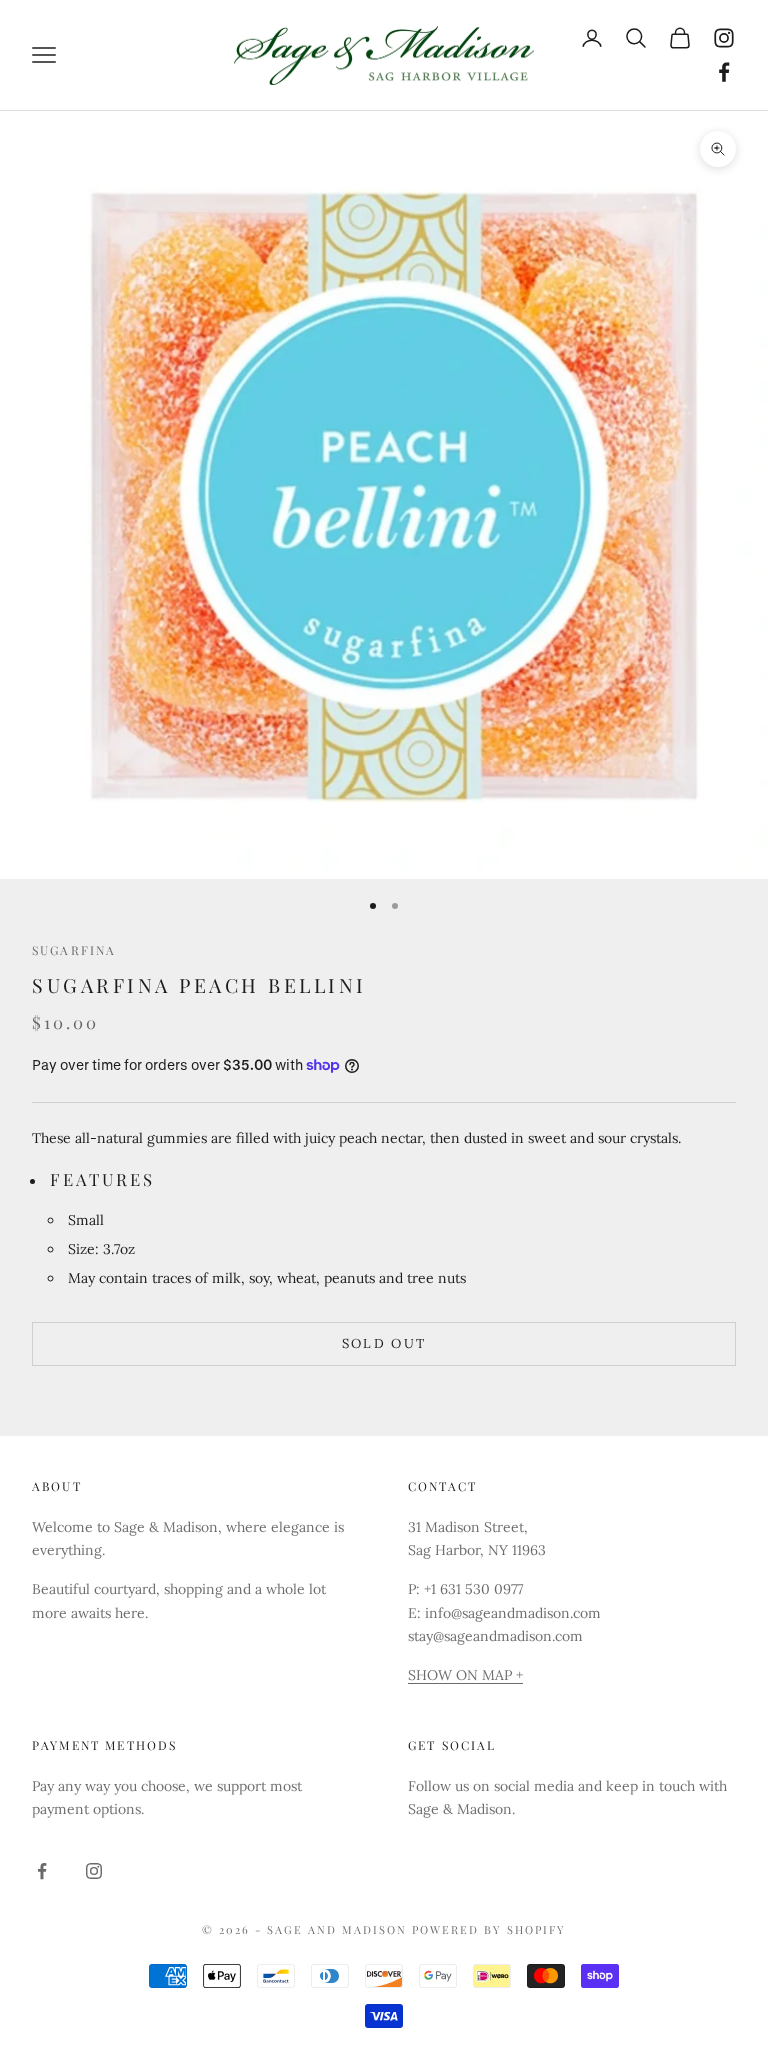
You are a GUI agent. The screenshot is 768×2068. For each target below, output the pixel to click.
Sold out (384, 1343)
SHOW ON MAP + (465, 1675)
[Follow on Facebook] (724, 72)
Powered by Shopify (489, 1929)
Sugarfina (74, 950)
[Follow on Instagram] (724, 38)
